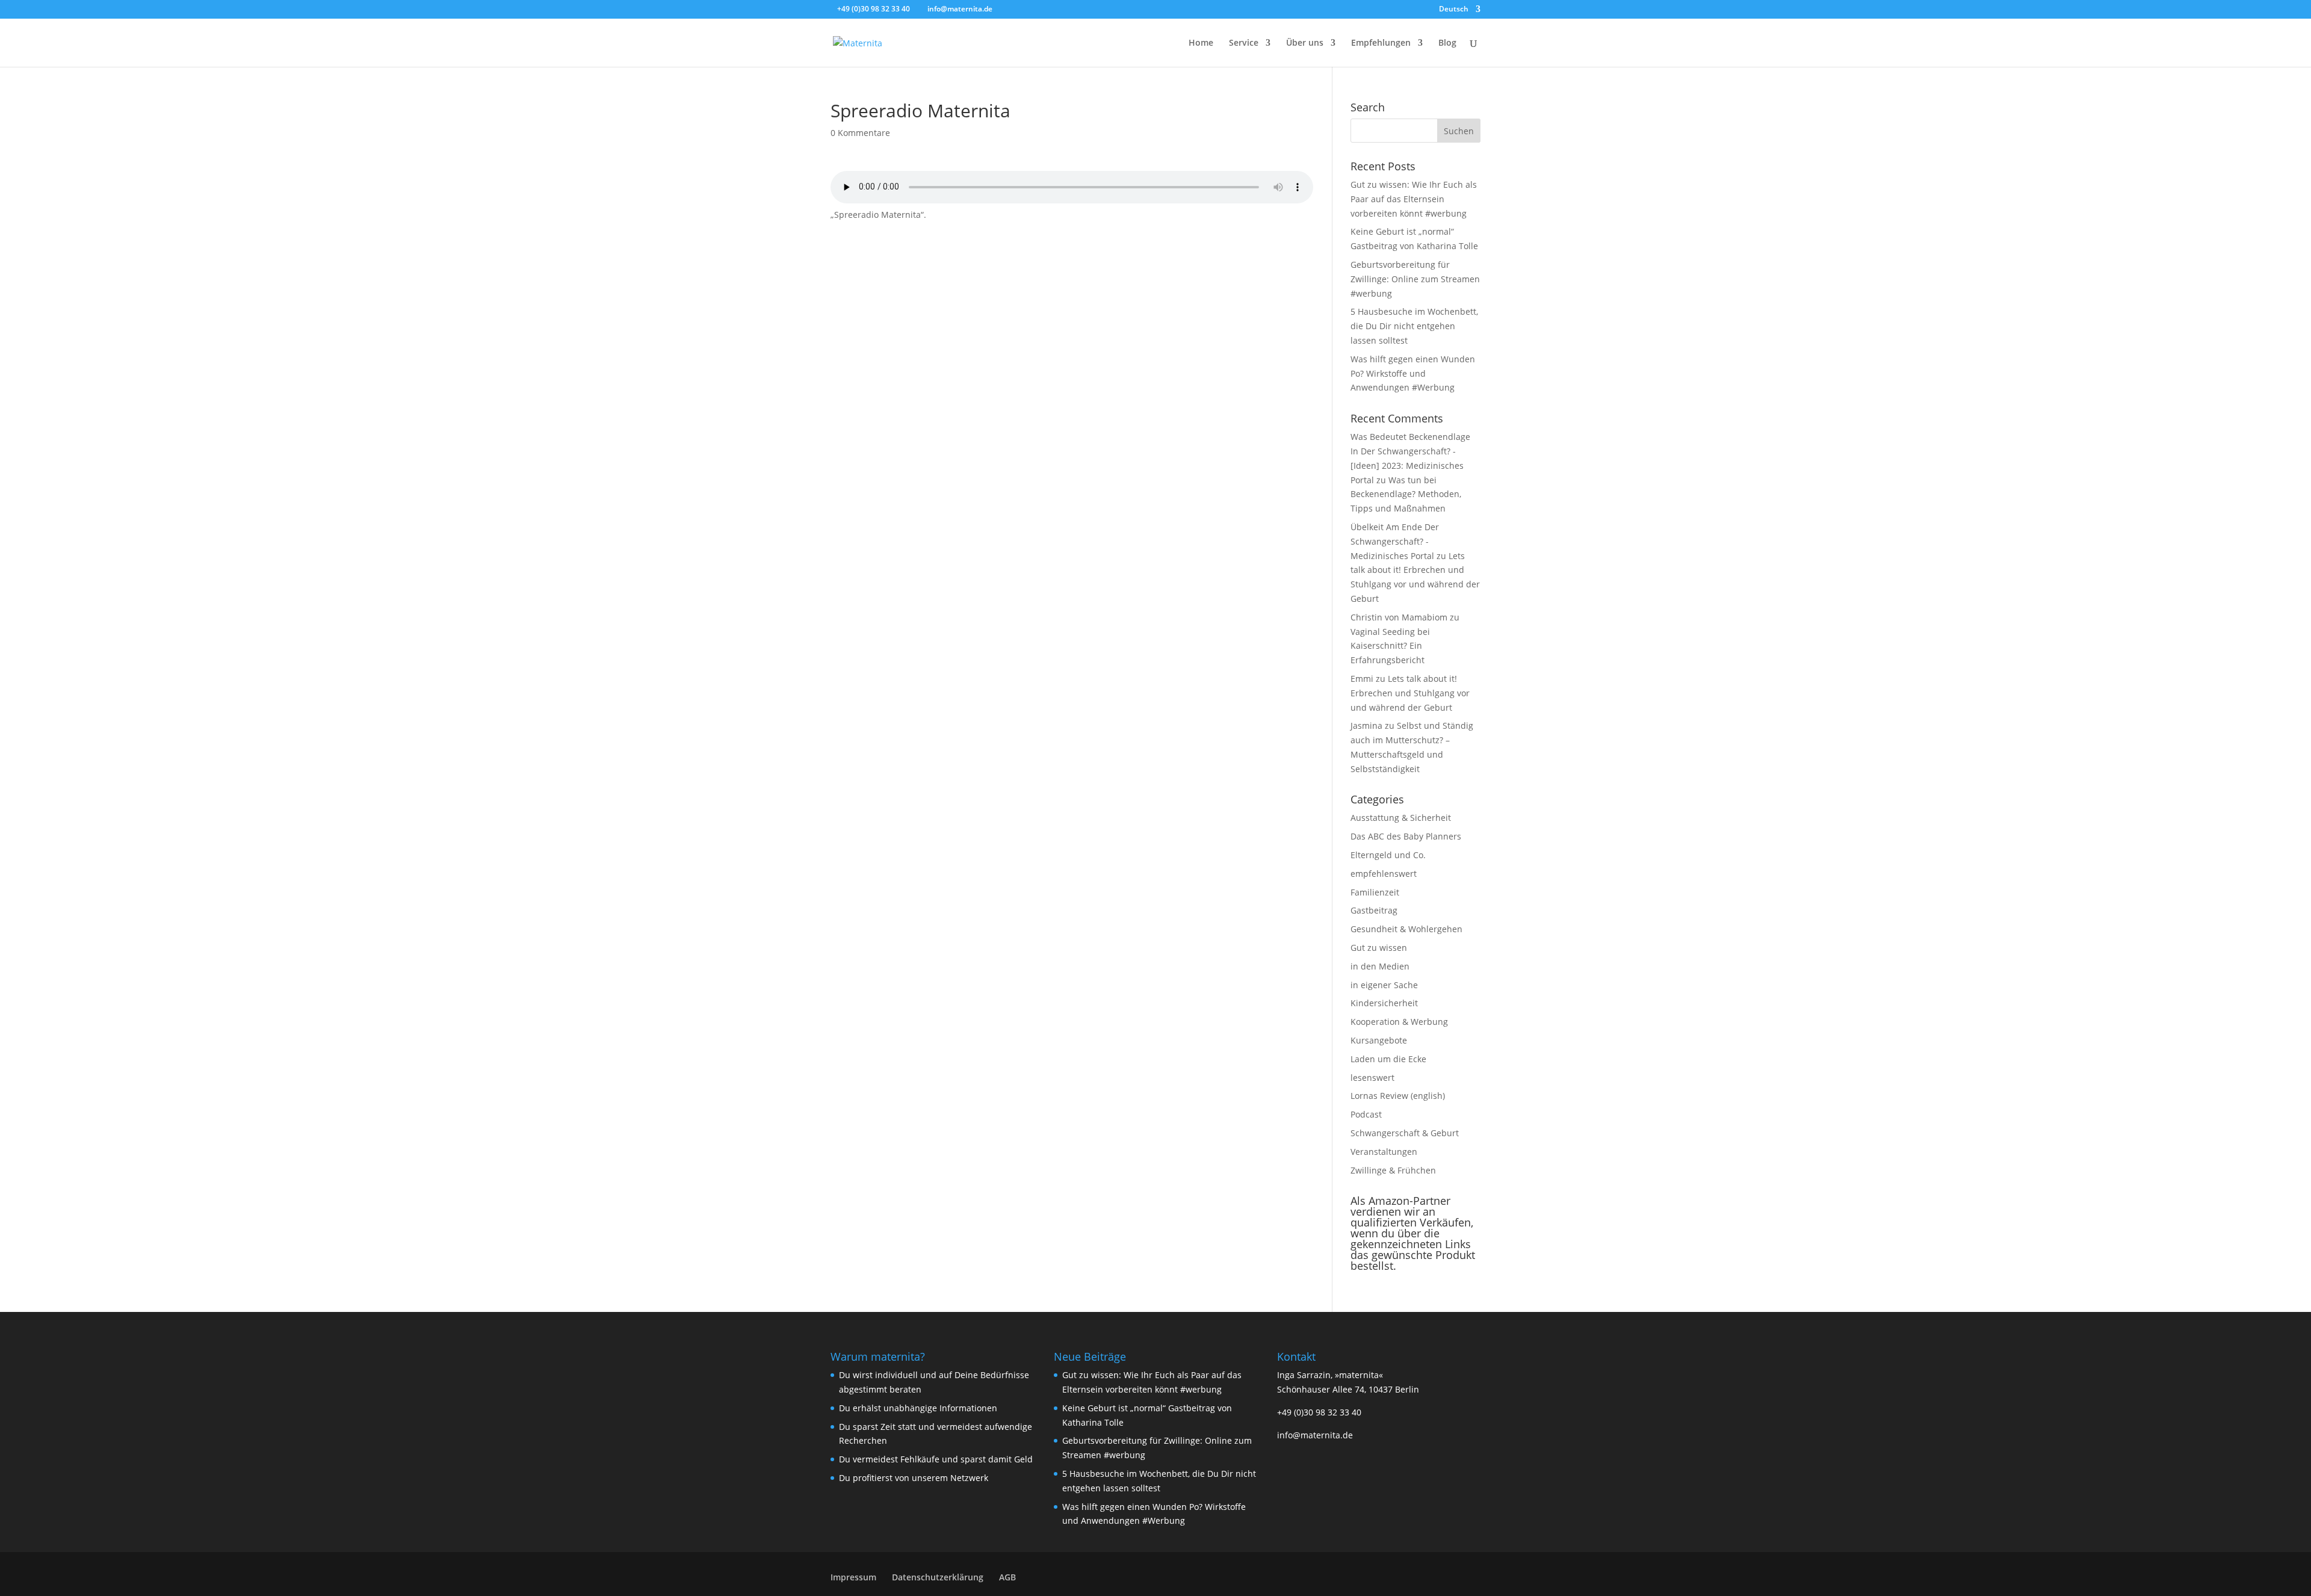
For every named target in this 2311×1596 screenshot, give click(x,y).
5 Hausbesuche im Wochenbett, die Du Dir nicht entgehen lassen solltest (1414, 326)
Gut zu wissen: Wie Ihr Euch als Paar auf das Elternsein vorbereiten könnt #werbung (1414, 199)
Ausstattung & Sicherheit (1401, 818)
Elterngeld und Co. (1388, 855)
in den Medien (1380, 966)
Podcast (1366, 1114)
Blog (1447, 43)
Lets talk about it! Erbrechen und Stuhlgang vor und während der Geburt (1410, 693)
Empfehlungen (1381, 43)
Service (1244, 43)
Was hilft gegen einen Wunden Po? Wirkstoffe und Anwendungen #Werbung (1413, 373)
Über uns (1305, 43)
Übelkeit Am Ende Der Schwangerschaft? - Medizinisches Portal (1395, 541)
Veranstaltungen (1384, 1152)
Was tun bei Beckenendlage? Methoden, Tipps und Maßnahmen (1406, 494)
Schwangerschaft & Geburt (1405, 1133)
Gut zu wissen (1379, 948)
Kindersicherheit (1384, 1003)
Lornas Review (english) (1398, 1096)
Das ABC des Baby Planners (1406, 836)
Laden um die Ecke (1388, 1059)
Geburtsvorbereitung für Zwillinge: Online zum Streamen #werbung (1415, 279)
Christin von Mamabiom (1399, 617)
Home (1201, 43)
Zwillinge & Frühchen (1393, 1170)
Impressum (853, 1577)
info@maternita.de (1315, 1435)
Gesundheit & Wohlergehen (1406, 929)
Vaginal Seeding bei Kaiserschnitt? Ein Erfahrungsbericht (1390, 646)
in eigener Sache (1384, 985)
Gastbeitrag (1374, 910)
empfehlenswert (1384, 874)
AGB (1007, 1577)
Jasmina (1366, 725)
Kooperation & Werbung (1399, 1022)
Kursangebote (1379, 1040)
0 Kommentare (860, 133)
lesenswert (1372, 1078)
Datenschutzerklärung (938, 1577)
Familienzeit (1375, 892)
